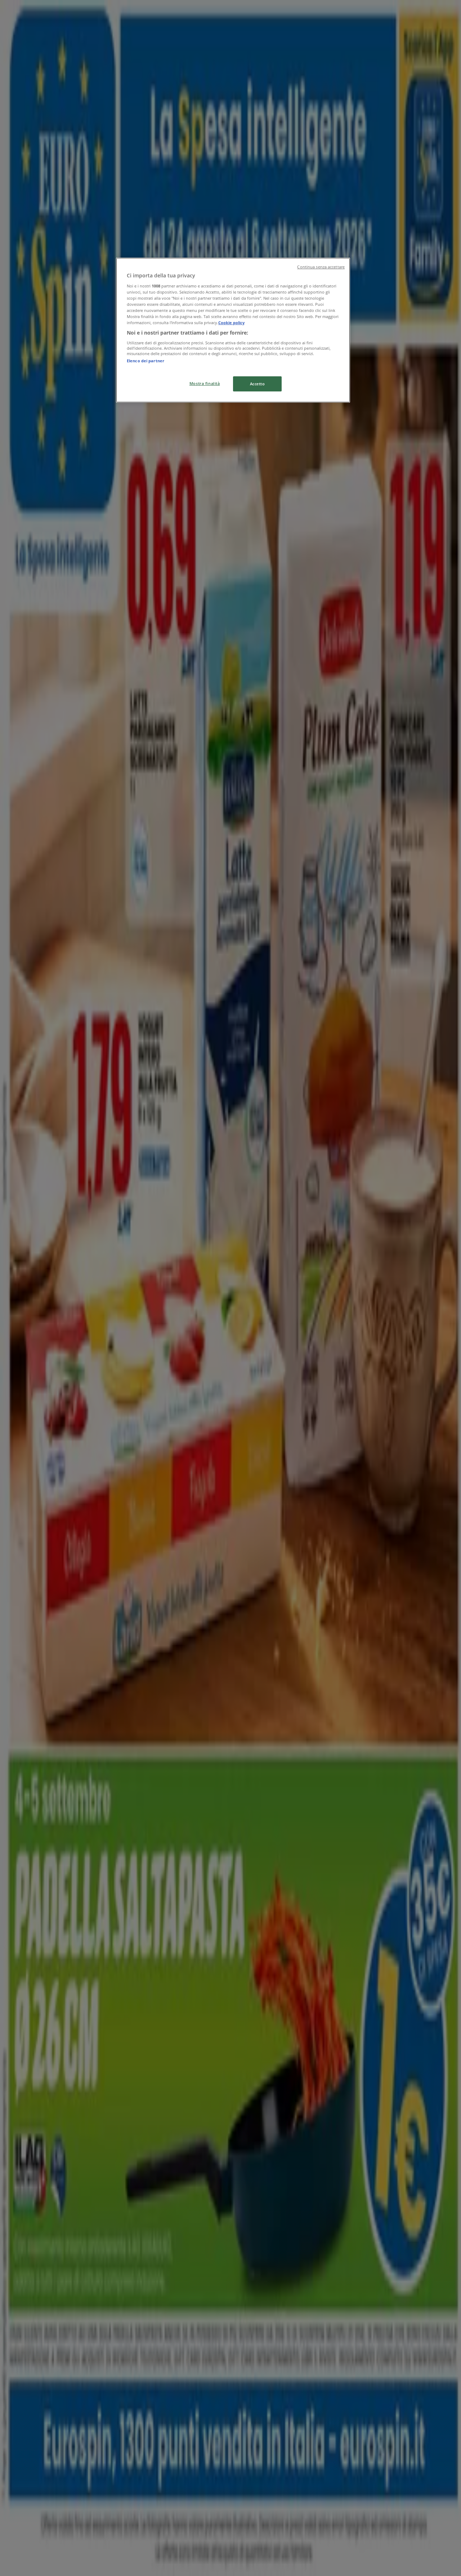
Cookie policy (231, 323)
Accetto (258, 384)
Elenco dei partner (146, 361)
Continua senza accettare (321, 267)
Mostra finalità (205, 383)
